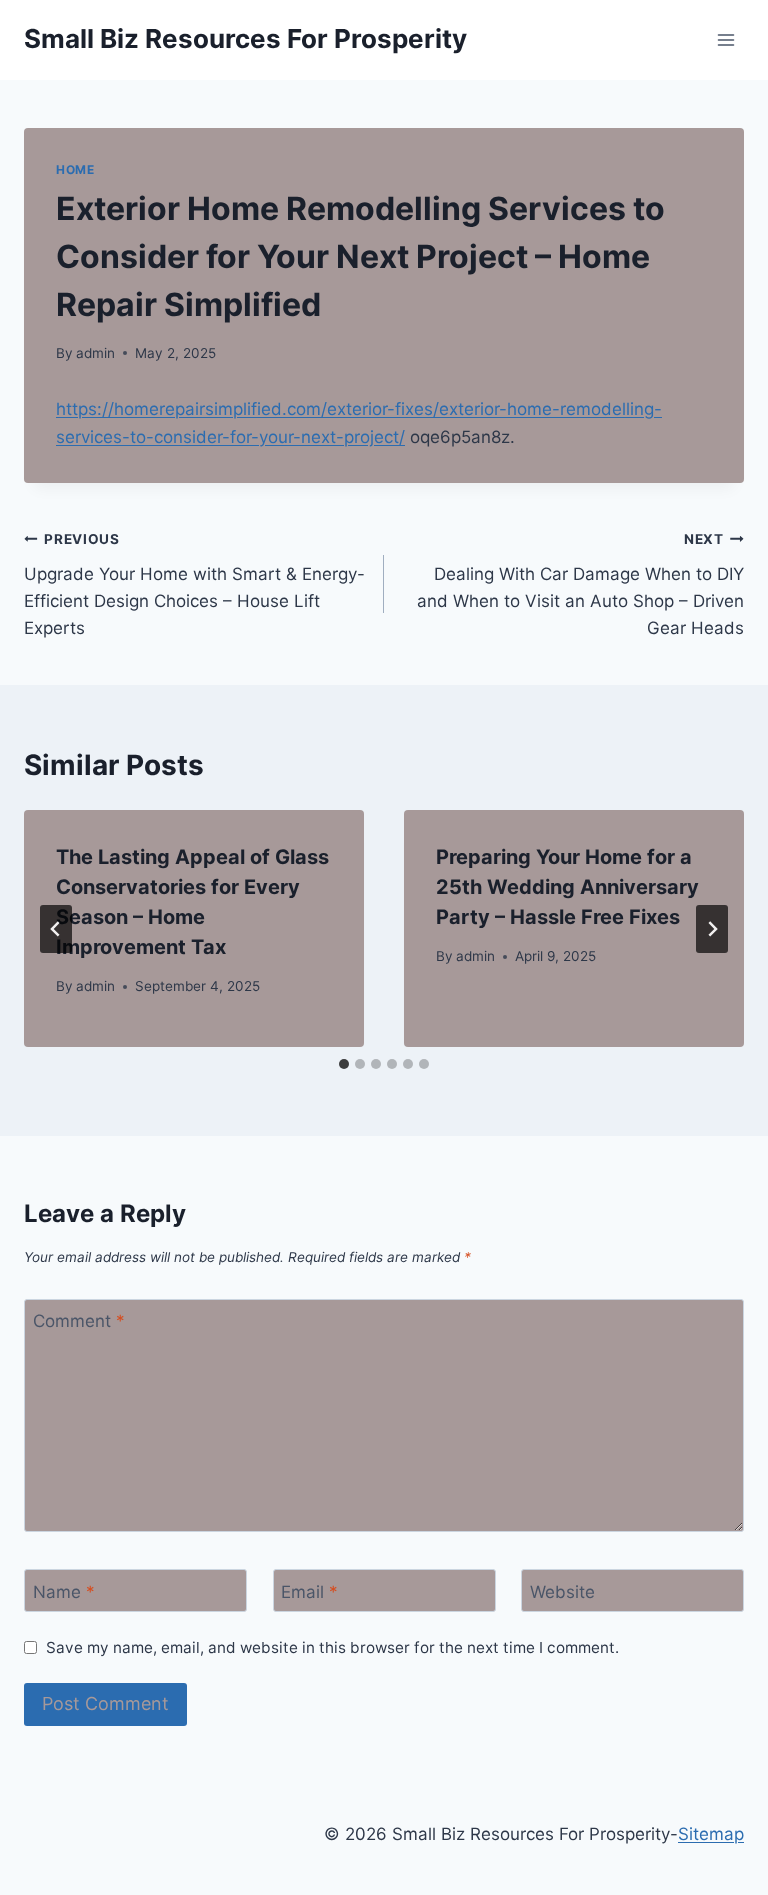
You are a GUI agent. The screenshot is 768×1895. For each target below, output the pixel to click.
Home (75, 169)
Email (309, 1591)
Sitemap (711, 1834)
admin (95, 353)
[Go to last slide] (56, 929)
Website (562, 1591)
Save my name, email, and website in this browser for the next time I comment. (332, 1647)
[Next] (712, 929)
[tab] (344, 1064)
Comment (79, 1321)
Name (64, 1591)
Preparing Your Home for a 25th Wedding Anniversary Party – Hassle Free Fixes (567, 887)
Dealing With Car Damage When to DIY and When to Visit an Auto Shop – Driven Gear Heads (580, 584)
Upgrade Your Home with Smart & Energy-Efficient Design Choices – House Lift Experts (194, 584)
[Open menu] (725, 39)
